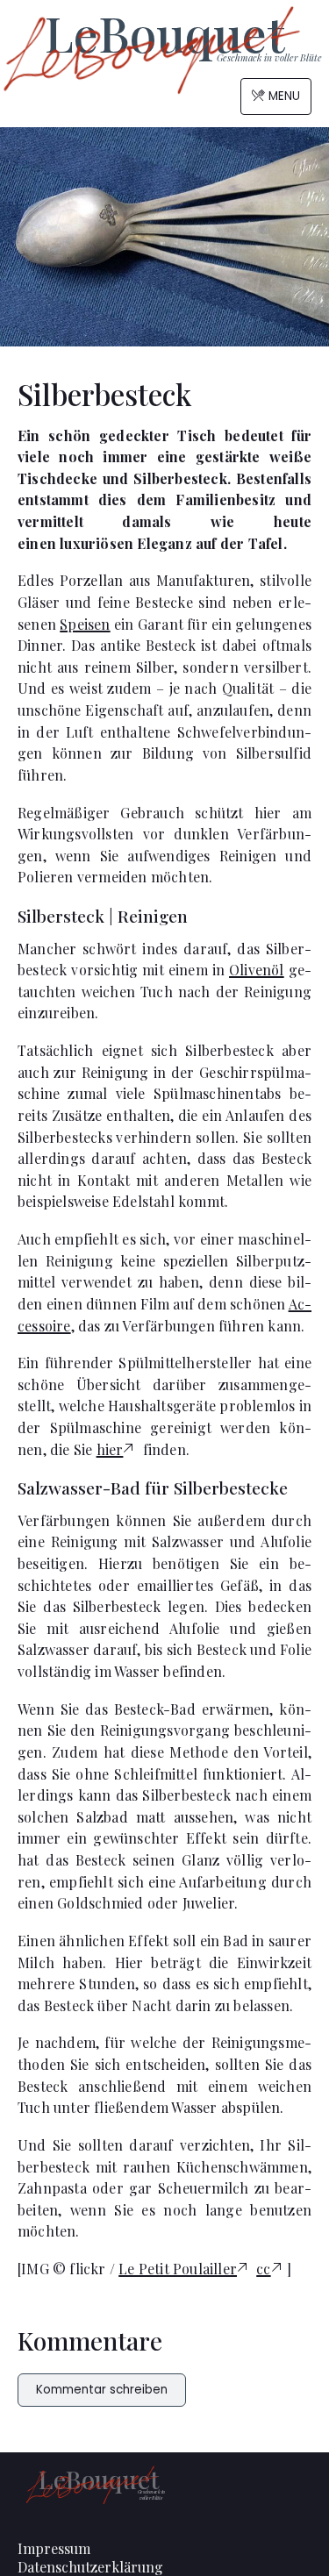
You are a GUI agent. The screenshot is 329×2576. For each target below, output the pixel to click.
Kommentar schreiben (102, 2390)
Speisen (85, 624)
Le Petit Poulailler (178, 2269)
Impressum (54, 2548)
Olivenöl (257, 970)
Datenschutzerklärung (90, 2567)
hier (110, 1449)
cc (263, 2269)
